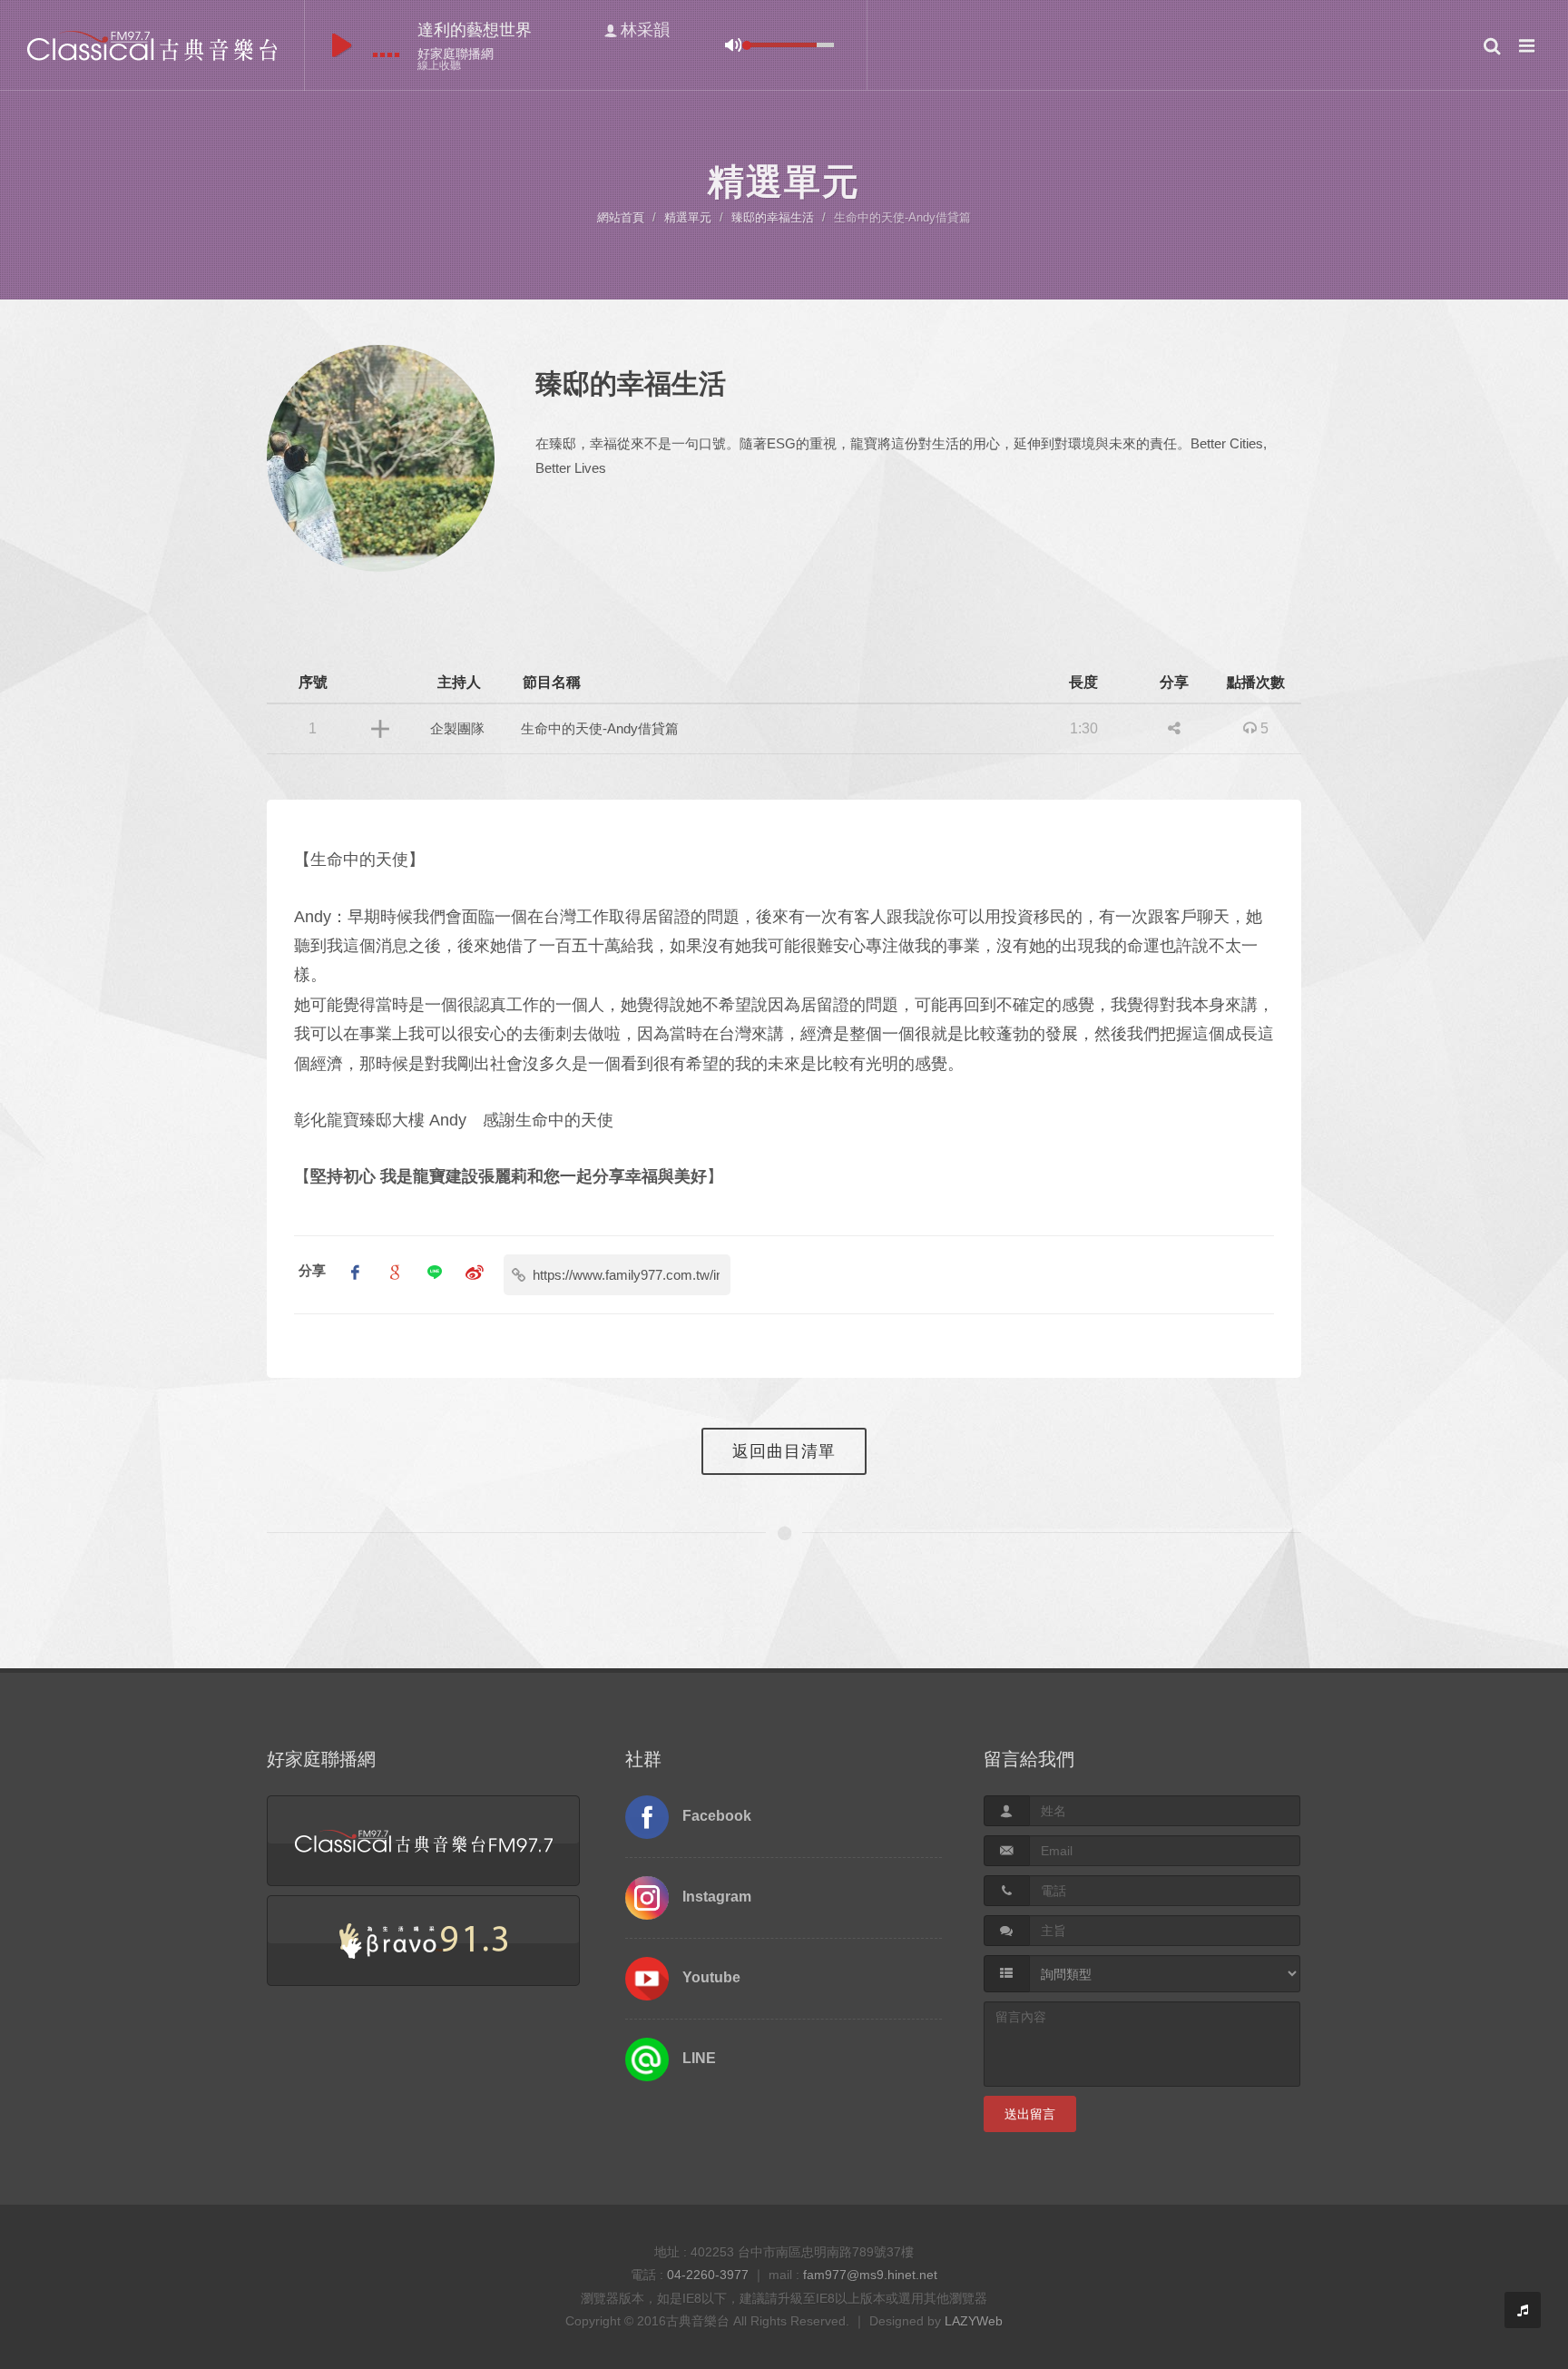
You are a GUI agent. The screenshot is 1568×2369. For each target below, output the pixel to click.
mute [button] (733, 45)
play (342, 45)
